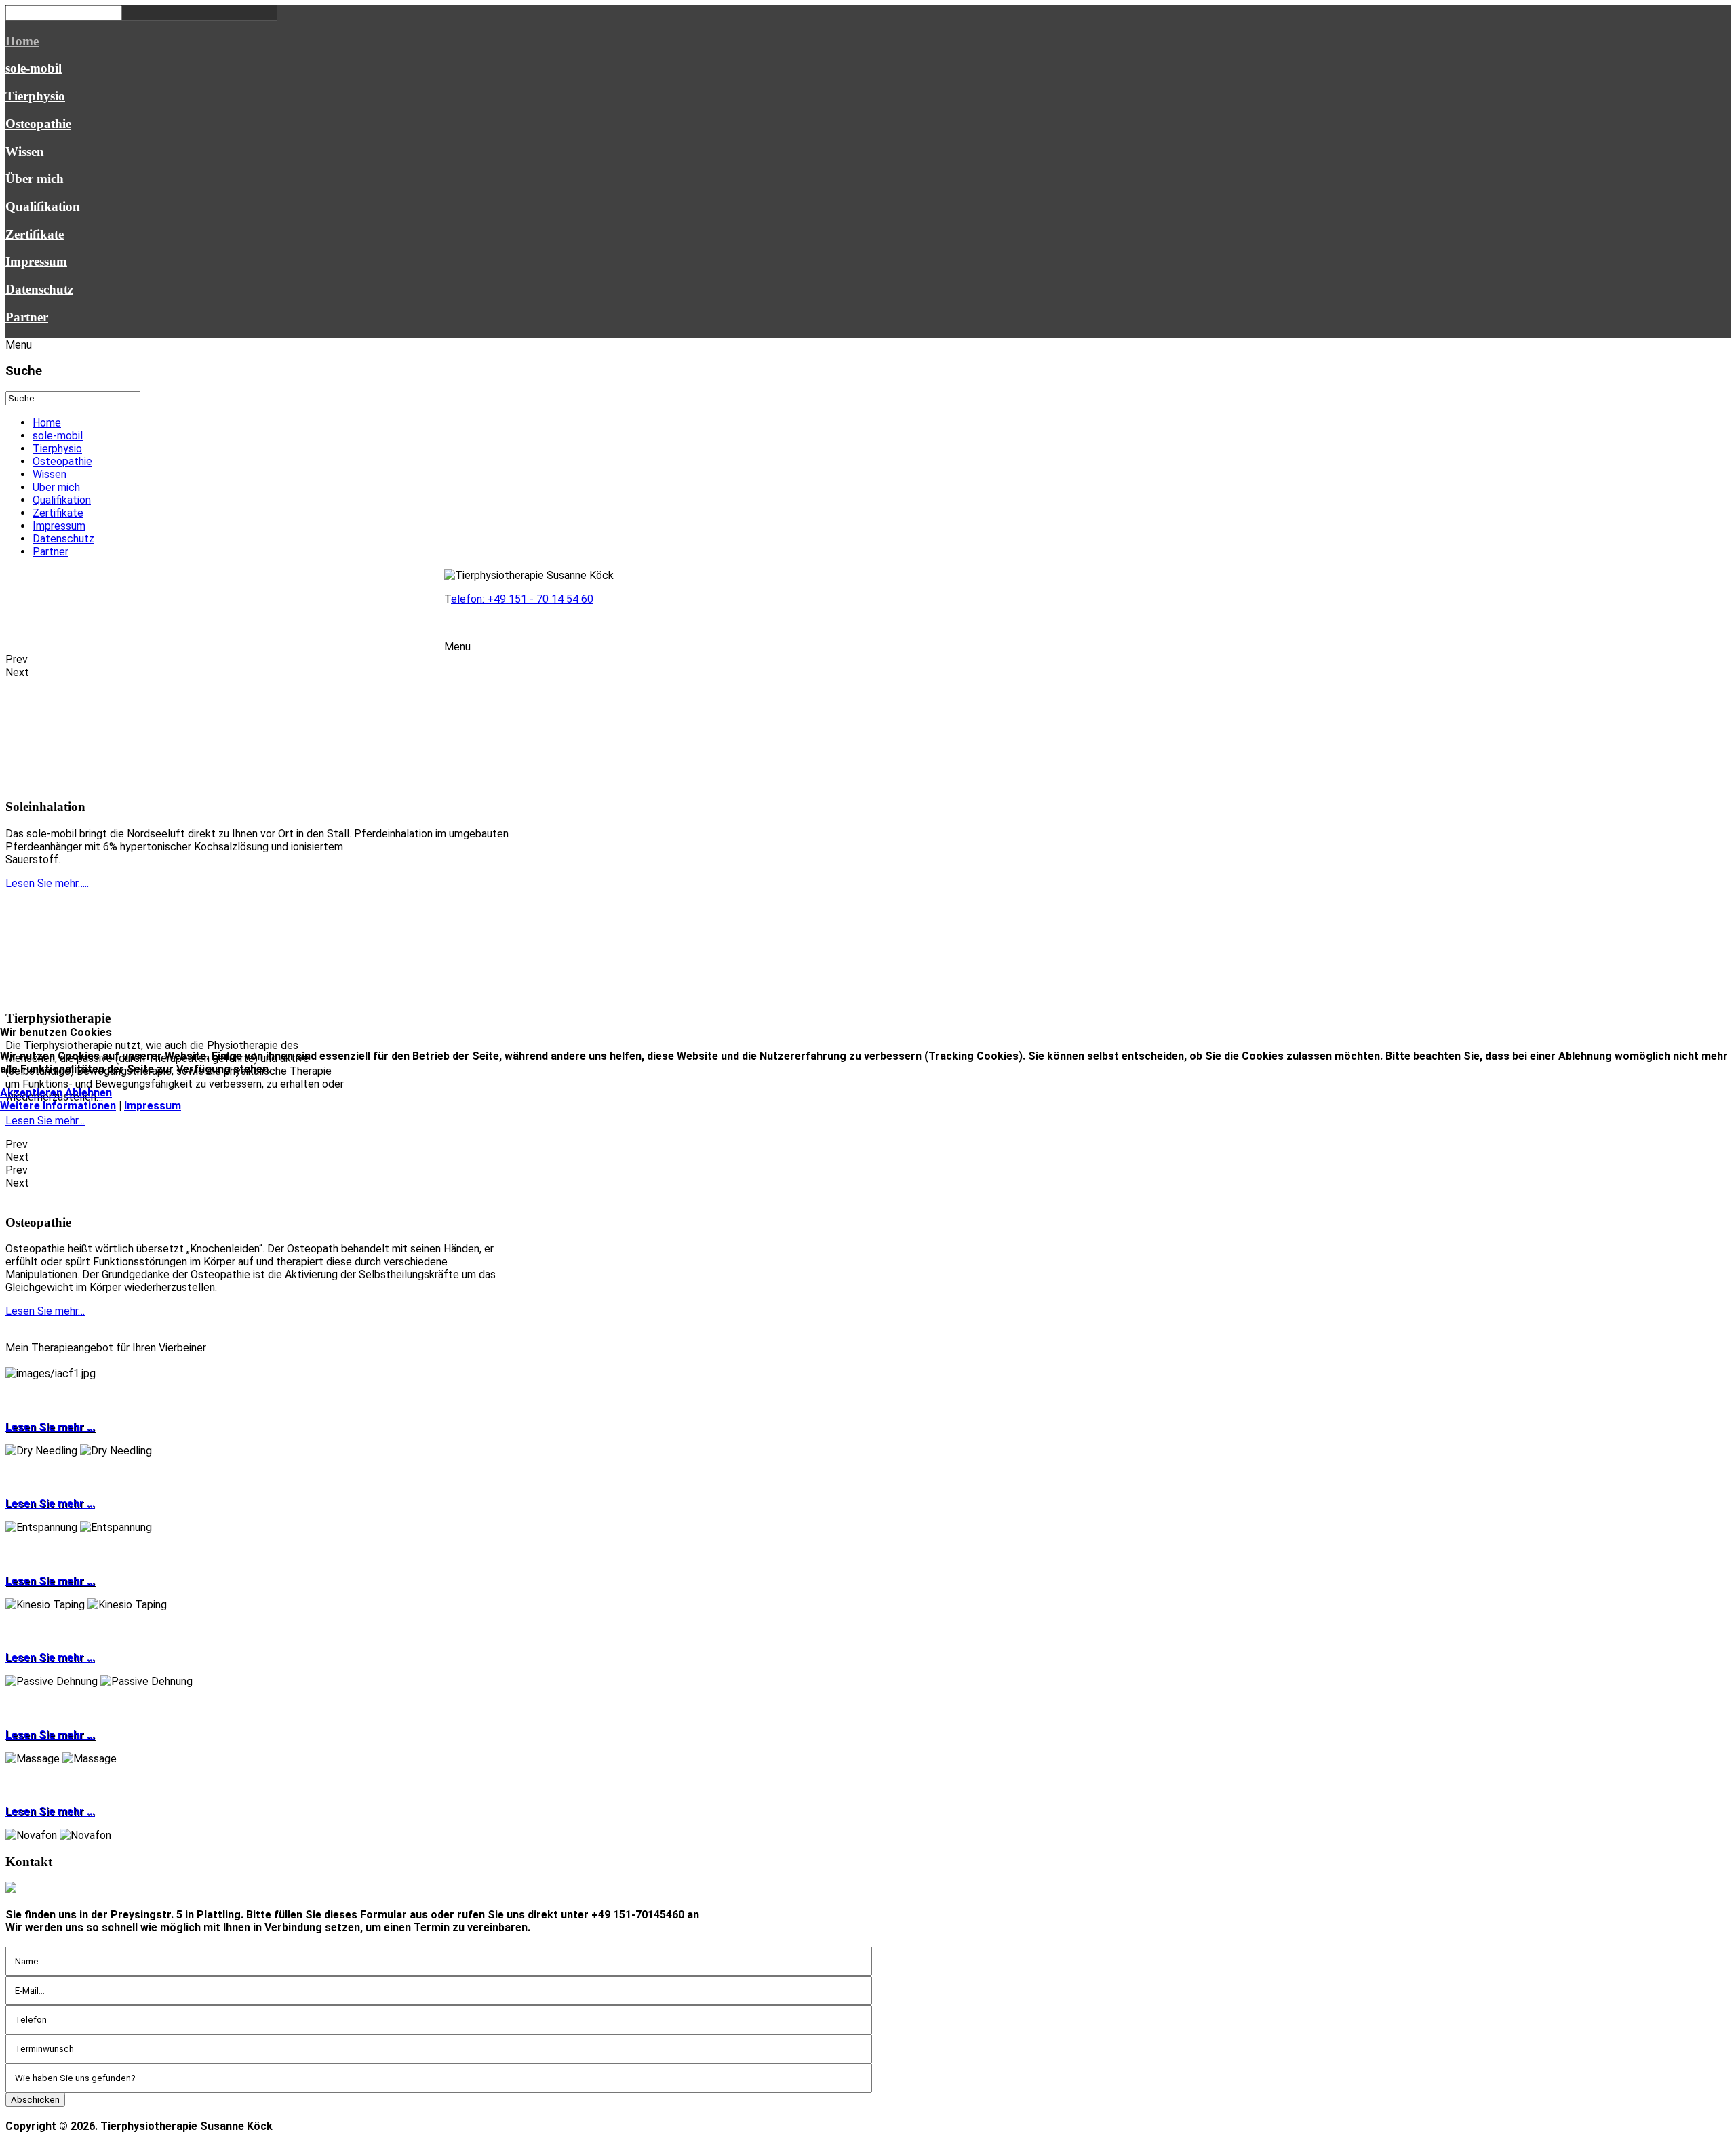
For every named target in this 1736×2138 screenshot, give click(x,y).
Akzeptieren (31, 1093)
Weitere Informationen (58, 1106)
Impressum (153, 1106)
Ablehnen (88, 1093)
